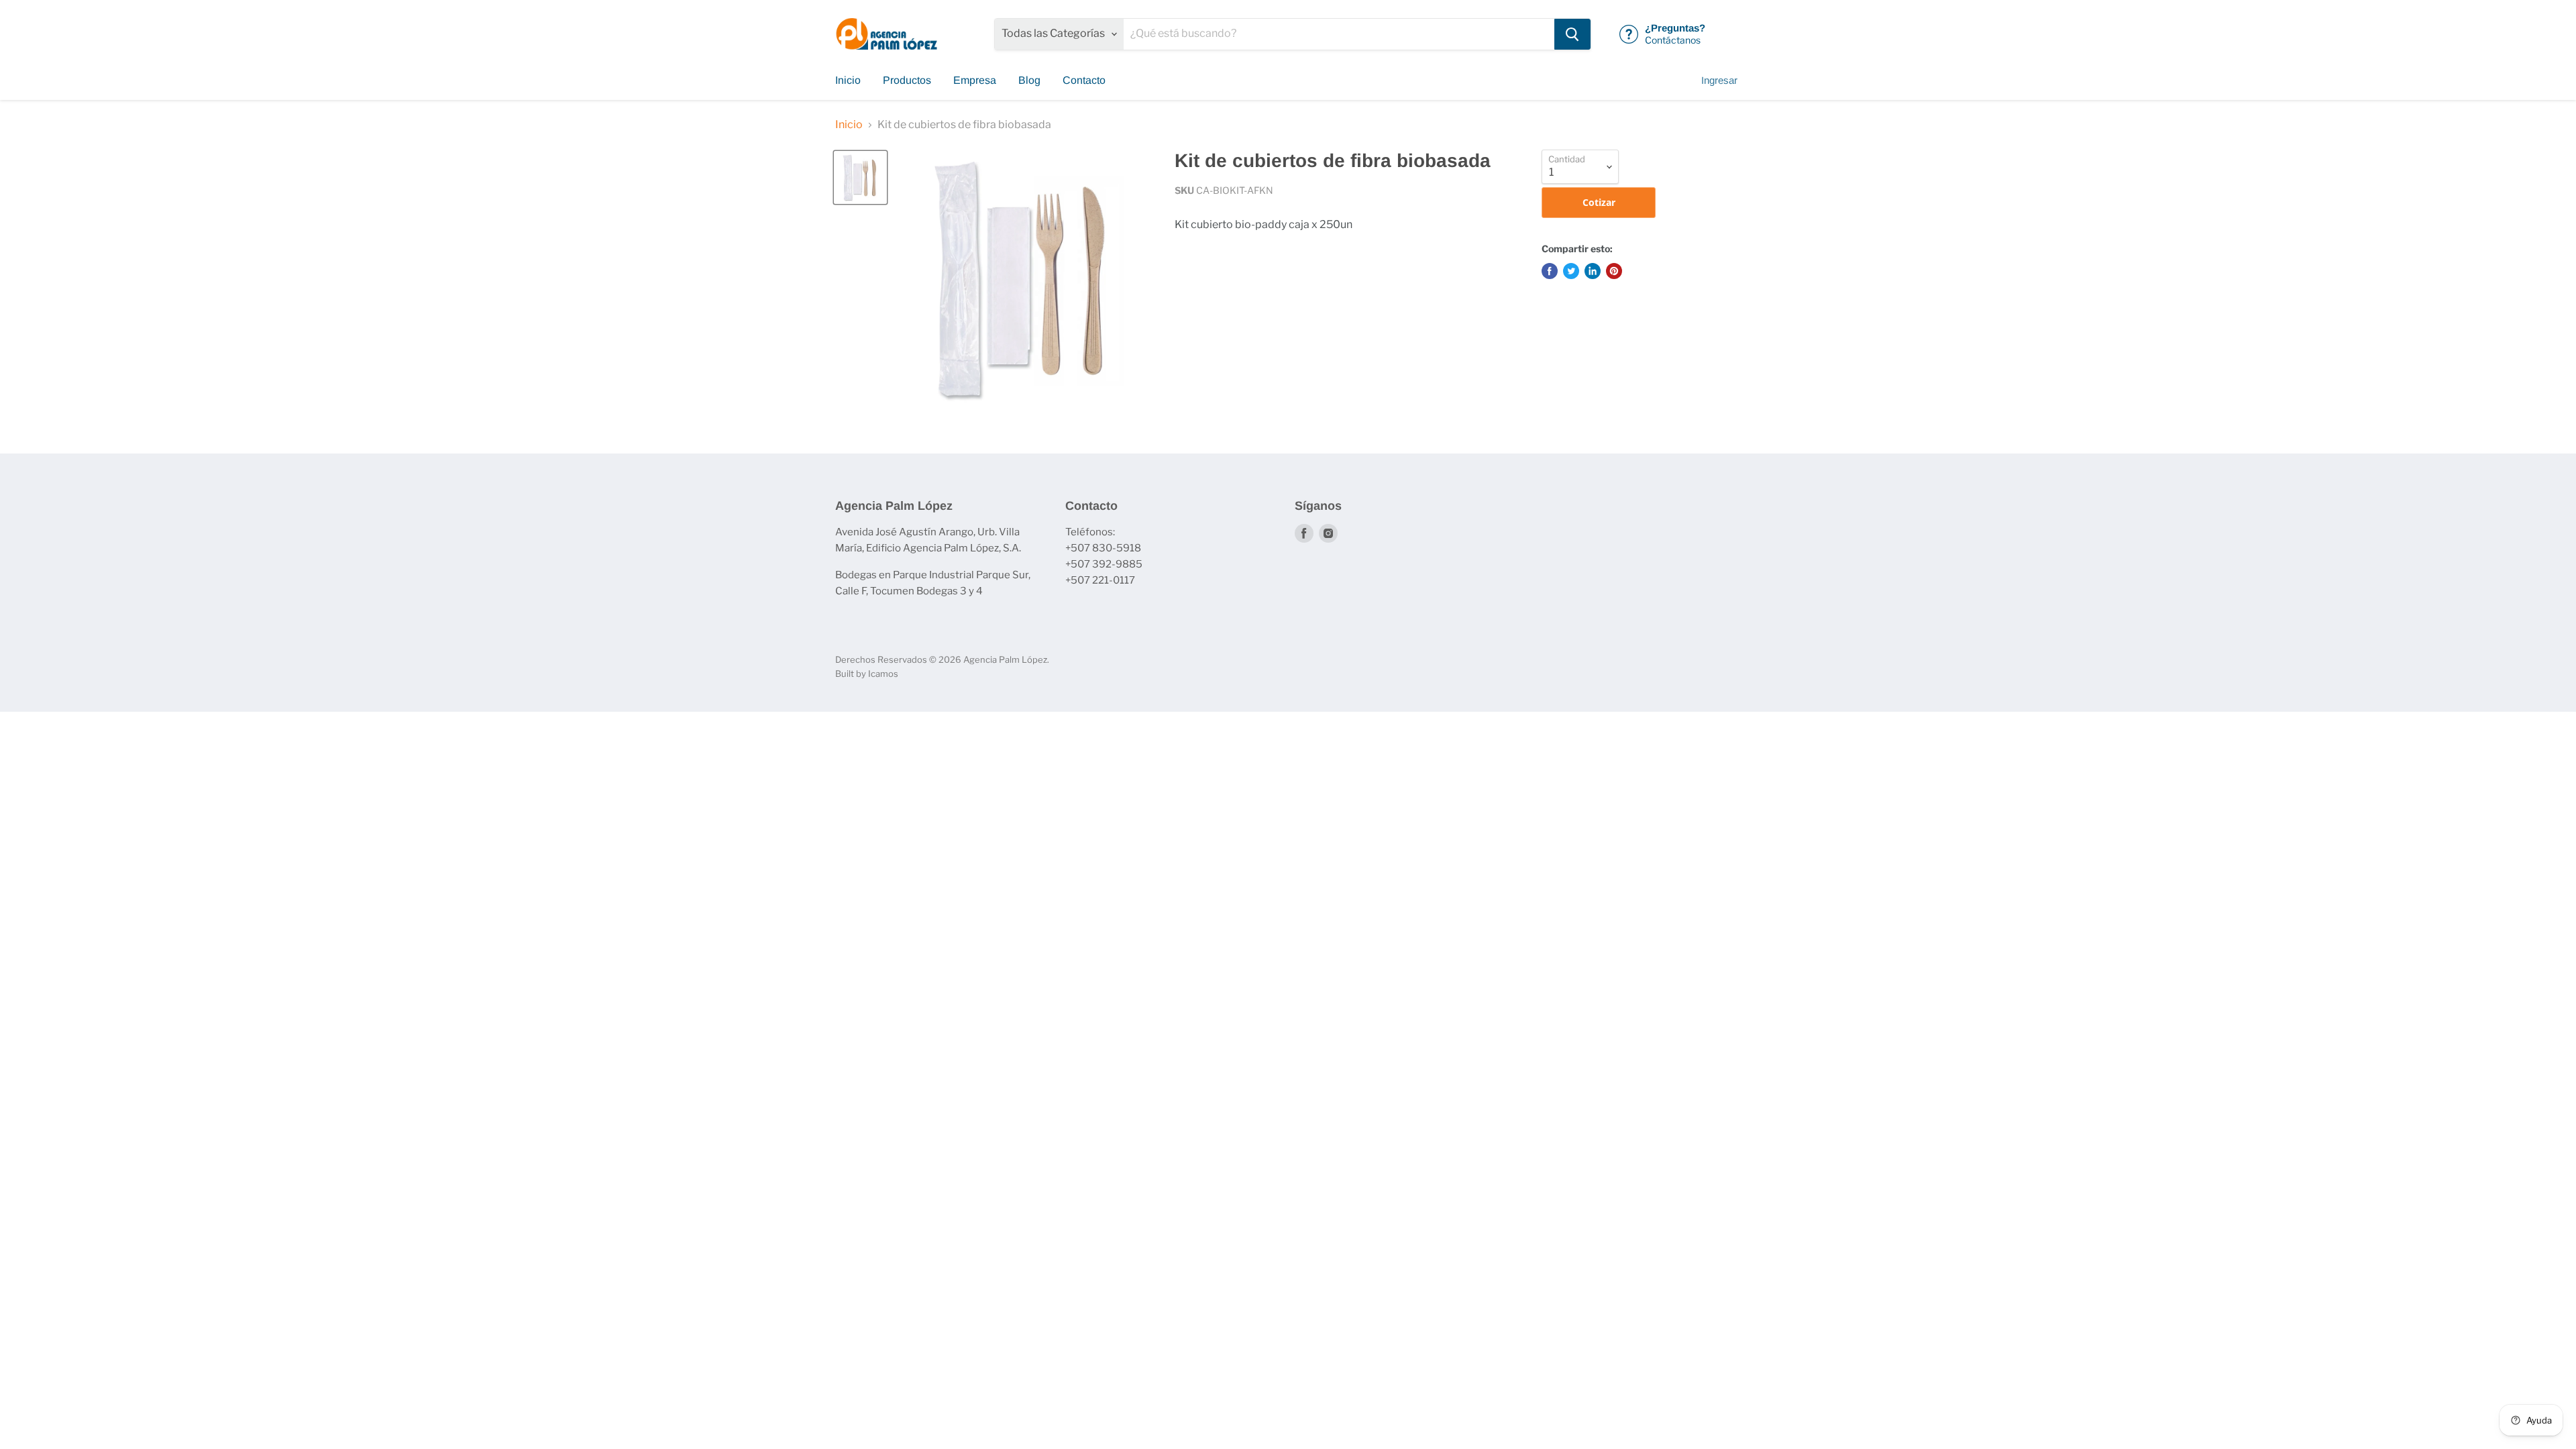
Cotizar (1599, 202)
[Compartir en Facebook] (1550, 271)
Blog (1029, 80)
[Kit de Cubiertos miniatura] (860, 177)
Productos (907, 80)
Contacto (1084, 80)
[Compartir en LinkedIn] (1593, 271)
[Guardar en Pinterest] (1614, 271)
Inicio (848, 80)
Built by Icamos (867, 674)
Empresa (975, 80)
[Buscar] (1572, 34)
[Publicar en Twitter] (1571, 271)
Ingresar (1719, 80)
